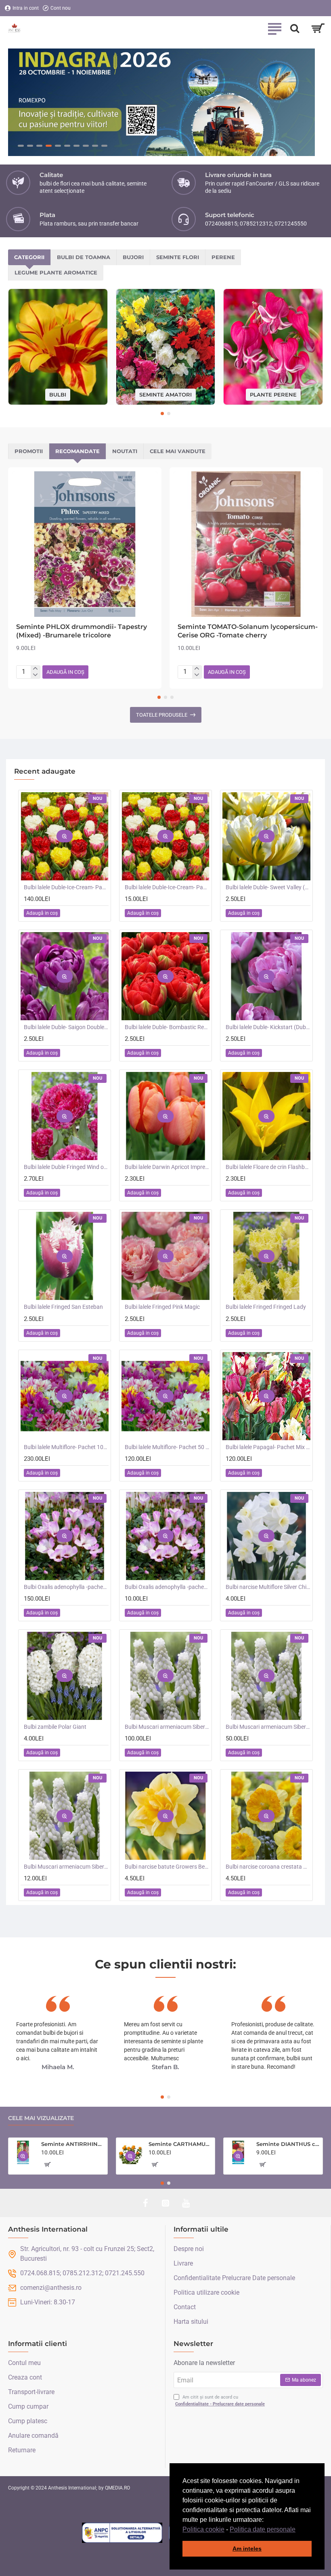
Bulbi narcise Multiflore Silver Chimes (268, 1587)
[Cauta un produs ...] (295, 28)
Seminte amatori (165, 395)
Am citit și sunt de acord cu (220, 2401)
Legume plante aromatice (56, 272)
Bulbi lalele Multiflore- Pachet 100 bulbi (66, 1447)
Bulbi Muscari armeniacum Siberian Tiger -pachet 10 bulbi (66, 1867)
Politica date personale (263, 2529)
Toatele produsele (162, 715)
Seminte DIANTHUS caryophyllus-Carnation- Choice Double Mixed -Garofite (288, 2144)
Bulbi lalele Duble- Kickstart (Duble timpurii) (268, 1027)
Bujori (133, 257)
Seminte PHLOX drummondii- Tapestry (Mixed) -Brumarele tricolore (82, 631)
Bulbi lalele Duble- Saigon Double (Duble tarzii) (66, 1027)
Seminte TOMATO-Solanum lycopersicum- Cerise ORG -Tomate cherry (248, 631)
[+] (35, 669)
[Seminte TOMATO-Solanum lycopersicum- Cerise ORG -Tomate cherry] (246, 544)
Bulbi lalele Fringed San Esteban (63, 1307)
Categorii (29, 257)
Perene (223, 257)
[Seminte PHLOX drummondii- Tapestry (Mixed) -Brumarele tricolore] (85, 544)
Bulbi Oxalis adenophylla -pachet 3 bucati (167, 1587)
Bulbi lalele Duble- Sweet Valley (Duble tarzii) (268, 888)
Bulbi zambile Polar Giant (55, 1727)
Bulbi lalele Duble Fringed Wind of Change (66, 1167)
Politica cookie (203, 2529)
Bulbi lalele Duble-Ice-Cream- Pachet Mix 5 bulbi (167, 888)
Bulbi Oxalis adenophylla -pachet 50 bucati (66, 1587)
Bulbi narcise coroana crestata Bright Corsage (268, 1867)
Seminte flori (178, 257)
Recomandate (78, 451)
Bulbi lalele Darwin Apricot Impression (167, 1167)
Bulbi (58, 395)
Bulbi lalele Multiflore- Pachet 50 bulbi (167, 1447)
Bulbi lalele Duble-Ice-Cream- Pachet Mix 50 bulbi (66, 888)
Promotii (29, 451)
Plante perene (273, 395)
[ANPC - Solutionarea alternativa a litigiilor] (122, 2533)
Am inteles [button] (247, 2549)
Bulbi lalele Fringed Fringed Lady (266, 1307)
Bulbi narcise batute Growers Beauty (167, 1867)
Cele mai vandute (178, 451)
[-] (35, 675)
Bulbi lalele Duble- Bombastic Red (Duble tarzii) (167, 1027)
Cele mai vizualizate (41, 2118)
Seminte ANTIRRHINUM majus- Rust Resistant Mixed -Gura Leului (73, 2144)
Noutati (125, 451)
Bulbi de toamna (84, 257)
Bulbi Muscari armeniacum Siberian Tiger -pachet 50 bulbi (268, 1727)
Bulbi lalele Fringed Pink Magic (162, 1307)
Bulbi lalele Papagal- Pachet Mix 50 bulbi (268, 1447)
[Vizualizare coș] (318, 28)
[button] (298, 2530)
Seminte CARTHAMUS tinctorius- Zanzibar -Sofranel (180, 2144)
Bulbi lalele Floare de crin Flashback (268, 1167)
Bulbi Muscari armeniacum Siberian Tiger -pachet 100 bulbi (167, 1727)
